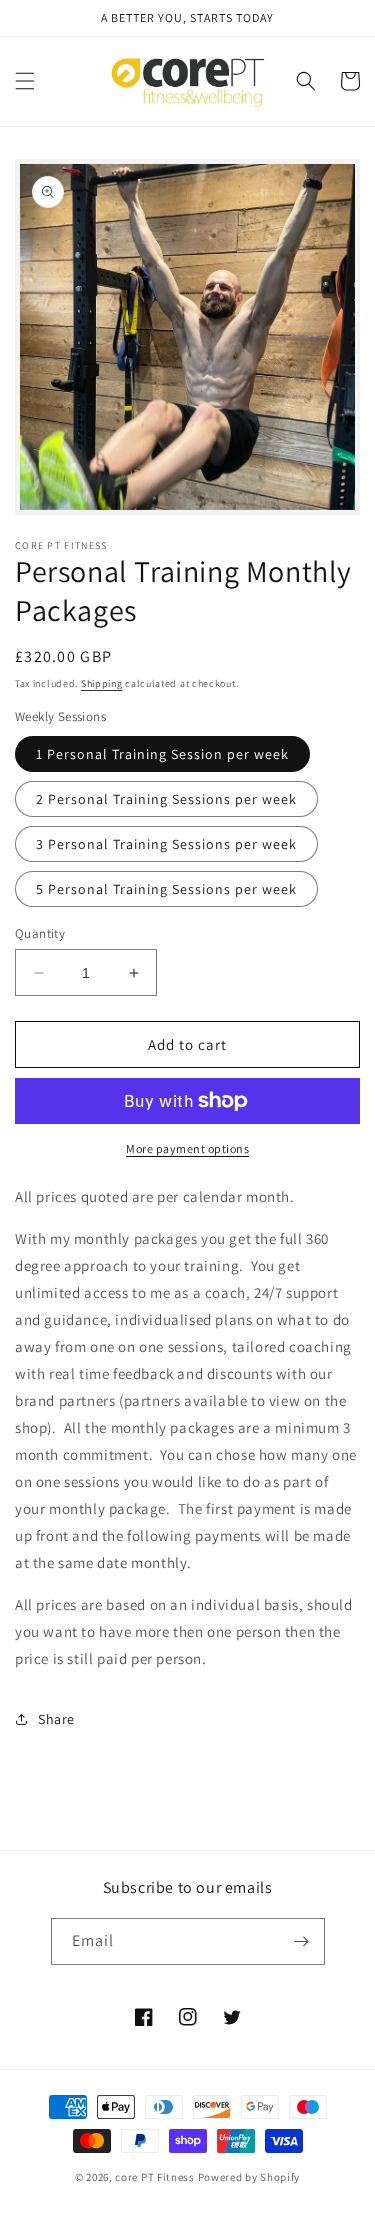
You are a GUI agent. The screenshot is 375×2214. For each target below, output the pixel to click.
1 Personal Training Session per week (162, 754)
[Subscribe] (302, 1941)
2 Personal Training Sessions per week (166, 799)
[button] (25, 81)
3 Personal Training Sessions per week (166, 844)
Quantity (40, 933)
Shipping (102, 683)
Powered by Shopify (249, 2177)
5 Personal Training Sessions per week (166, 889)
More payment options (187, 1148)
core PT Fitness (156, 2177)
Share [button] (56, 1719)
